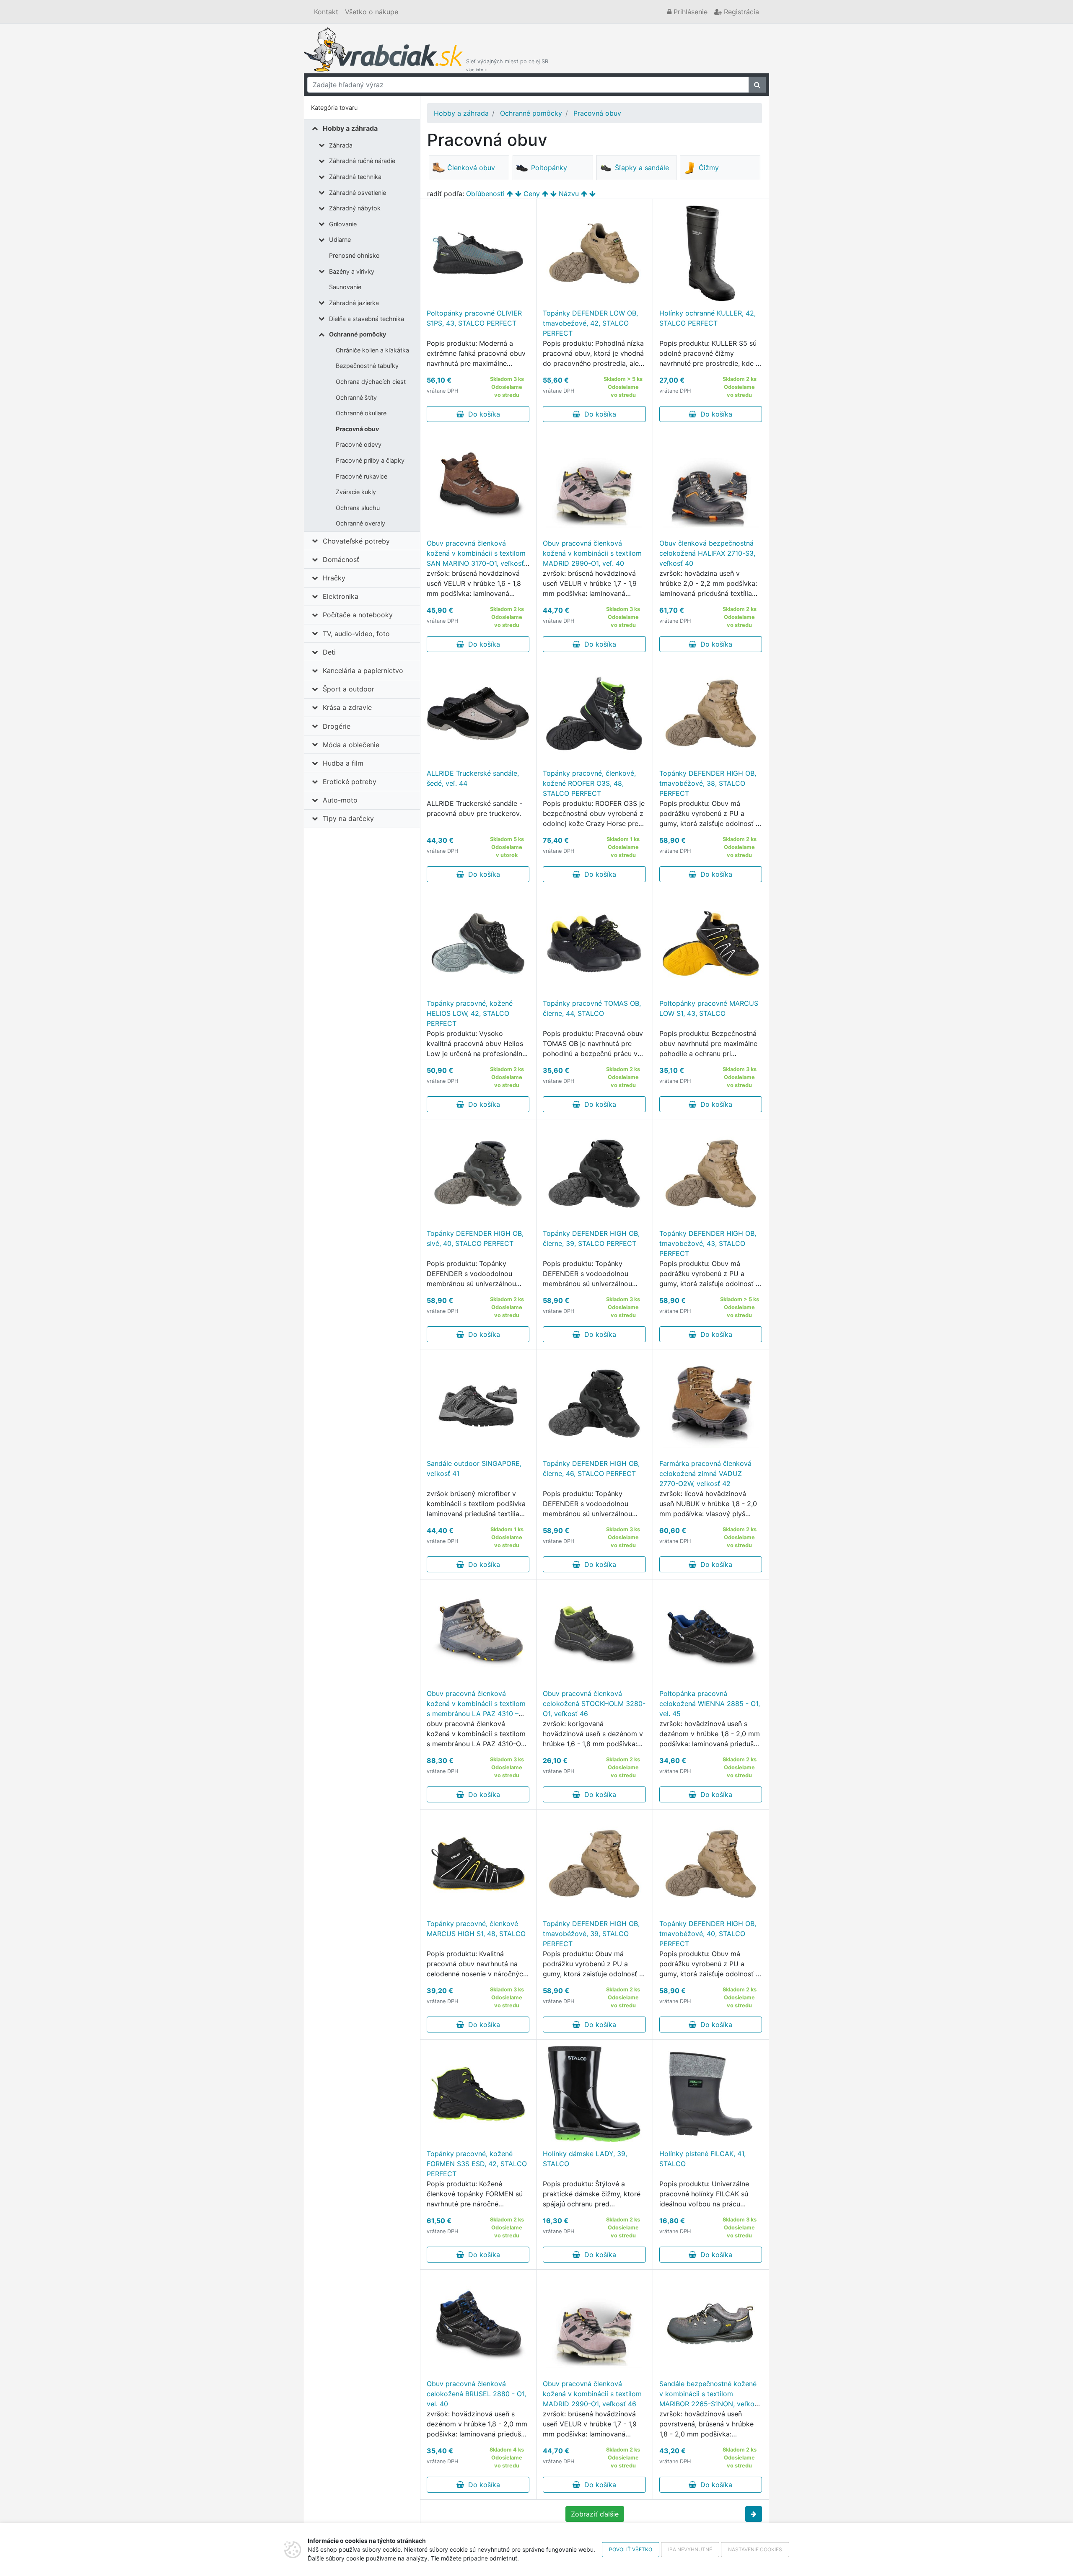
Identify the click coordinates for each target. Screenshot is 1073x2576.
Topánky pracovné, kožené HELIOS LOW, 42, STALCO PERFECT (470, 1013)
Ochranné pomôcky (358, 334)
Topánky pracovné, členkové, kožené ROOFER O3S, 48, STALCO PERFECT (589, 783)
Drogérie (337, 726)
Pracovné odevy (359, 444)
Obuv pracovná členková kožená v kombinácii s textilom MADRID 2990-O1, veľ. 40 (592, 553)
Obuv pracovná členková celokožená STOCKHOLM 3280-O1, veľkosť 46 (594, 1704)
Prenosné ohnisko (354, 255)
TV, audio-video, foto (356, 634)
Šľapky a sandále (642, 168)
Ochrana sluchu (358, 508)
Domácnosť (341, 559)
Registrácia (740, 12)
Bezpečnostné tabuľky (367, 366)
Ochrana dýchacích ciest (371, 382)
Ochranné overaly (360, 523)
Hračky (334, 578)
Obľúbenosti (485, 194)
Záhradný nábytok (355, 208)
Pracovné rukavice (362, 476)
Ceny (532, 194)
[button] (754, 2514)
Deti (329, 652)
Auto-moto (340, 800)
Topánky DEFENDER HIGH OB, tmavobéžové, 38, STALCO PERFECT (708, 783)
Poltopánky (549, 168)
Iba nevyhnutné (690, 2549)
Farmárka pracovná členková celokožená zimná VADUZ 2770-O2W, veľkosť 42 (705, 1473)
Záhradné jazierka (354, 303)
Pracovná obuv (357, 429)
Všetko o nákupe (372, 12)
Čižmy (709, 168)
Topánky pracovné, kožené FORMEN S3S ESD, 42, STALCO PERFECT (477, 2164)
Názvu (569, 194)
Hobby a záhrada (350, 128)
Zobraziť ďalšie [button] (595, 2514)
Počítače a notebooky (358, 615)
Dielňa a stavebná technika (367, 319)
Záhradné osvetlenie (358, 193)
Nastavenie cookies (755, 2549)
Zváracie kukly (356, 492)
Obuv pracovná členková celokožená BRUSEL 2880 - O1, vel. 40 (476, 2394)
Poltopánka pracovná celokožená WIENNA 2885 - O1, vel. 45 (710, 1704)
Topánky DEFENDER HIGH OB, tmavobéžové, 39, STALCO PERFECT (591, 1934)
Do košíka (482, 414)
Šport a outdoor (349, 689)
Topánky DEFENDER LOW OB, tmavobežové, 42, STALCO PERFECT (590, 323)
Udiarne (340, 239)
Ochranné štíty (356, 397)
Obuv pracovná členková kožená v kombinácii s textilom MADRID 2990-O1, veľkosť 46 (592, 2394)
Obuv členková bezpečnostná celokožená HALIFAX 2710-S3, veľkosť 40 (707, 553)
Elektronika (341, 596)
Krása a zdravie (347, 707)
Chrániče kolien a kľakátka (372, 350)
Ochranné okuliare (361, 413)
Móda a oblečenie (351, 745)
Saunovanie (345, 287)
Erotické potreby (350, 782)
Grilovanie (343, 224)
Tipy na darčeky (348, 818)
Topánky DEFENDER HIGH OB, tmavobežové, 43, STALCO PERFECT (708, 1243)
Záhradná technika (355, 177)
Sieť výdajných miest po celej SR (507, 65)
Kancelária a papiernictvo (363, 671)
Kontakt (326, 12)
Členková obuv (471, 168)
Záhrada (341, 145)
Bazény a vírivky (352, 271)
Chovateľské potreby (356, 541)
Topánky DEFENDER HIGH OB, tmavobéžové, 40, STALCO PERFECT (708, 1934)
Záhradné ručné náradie (362, 161)
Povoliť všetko (631, 2549)
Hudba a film (343, 763)
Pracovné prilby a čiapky (370, 460)
